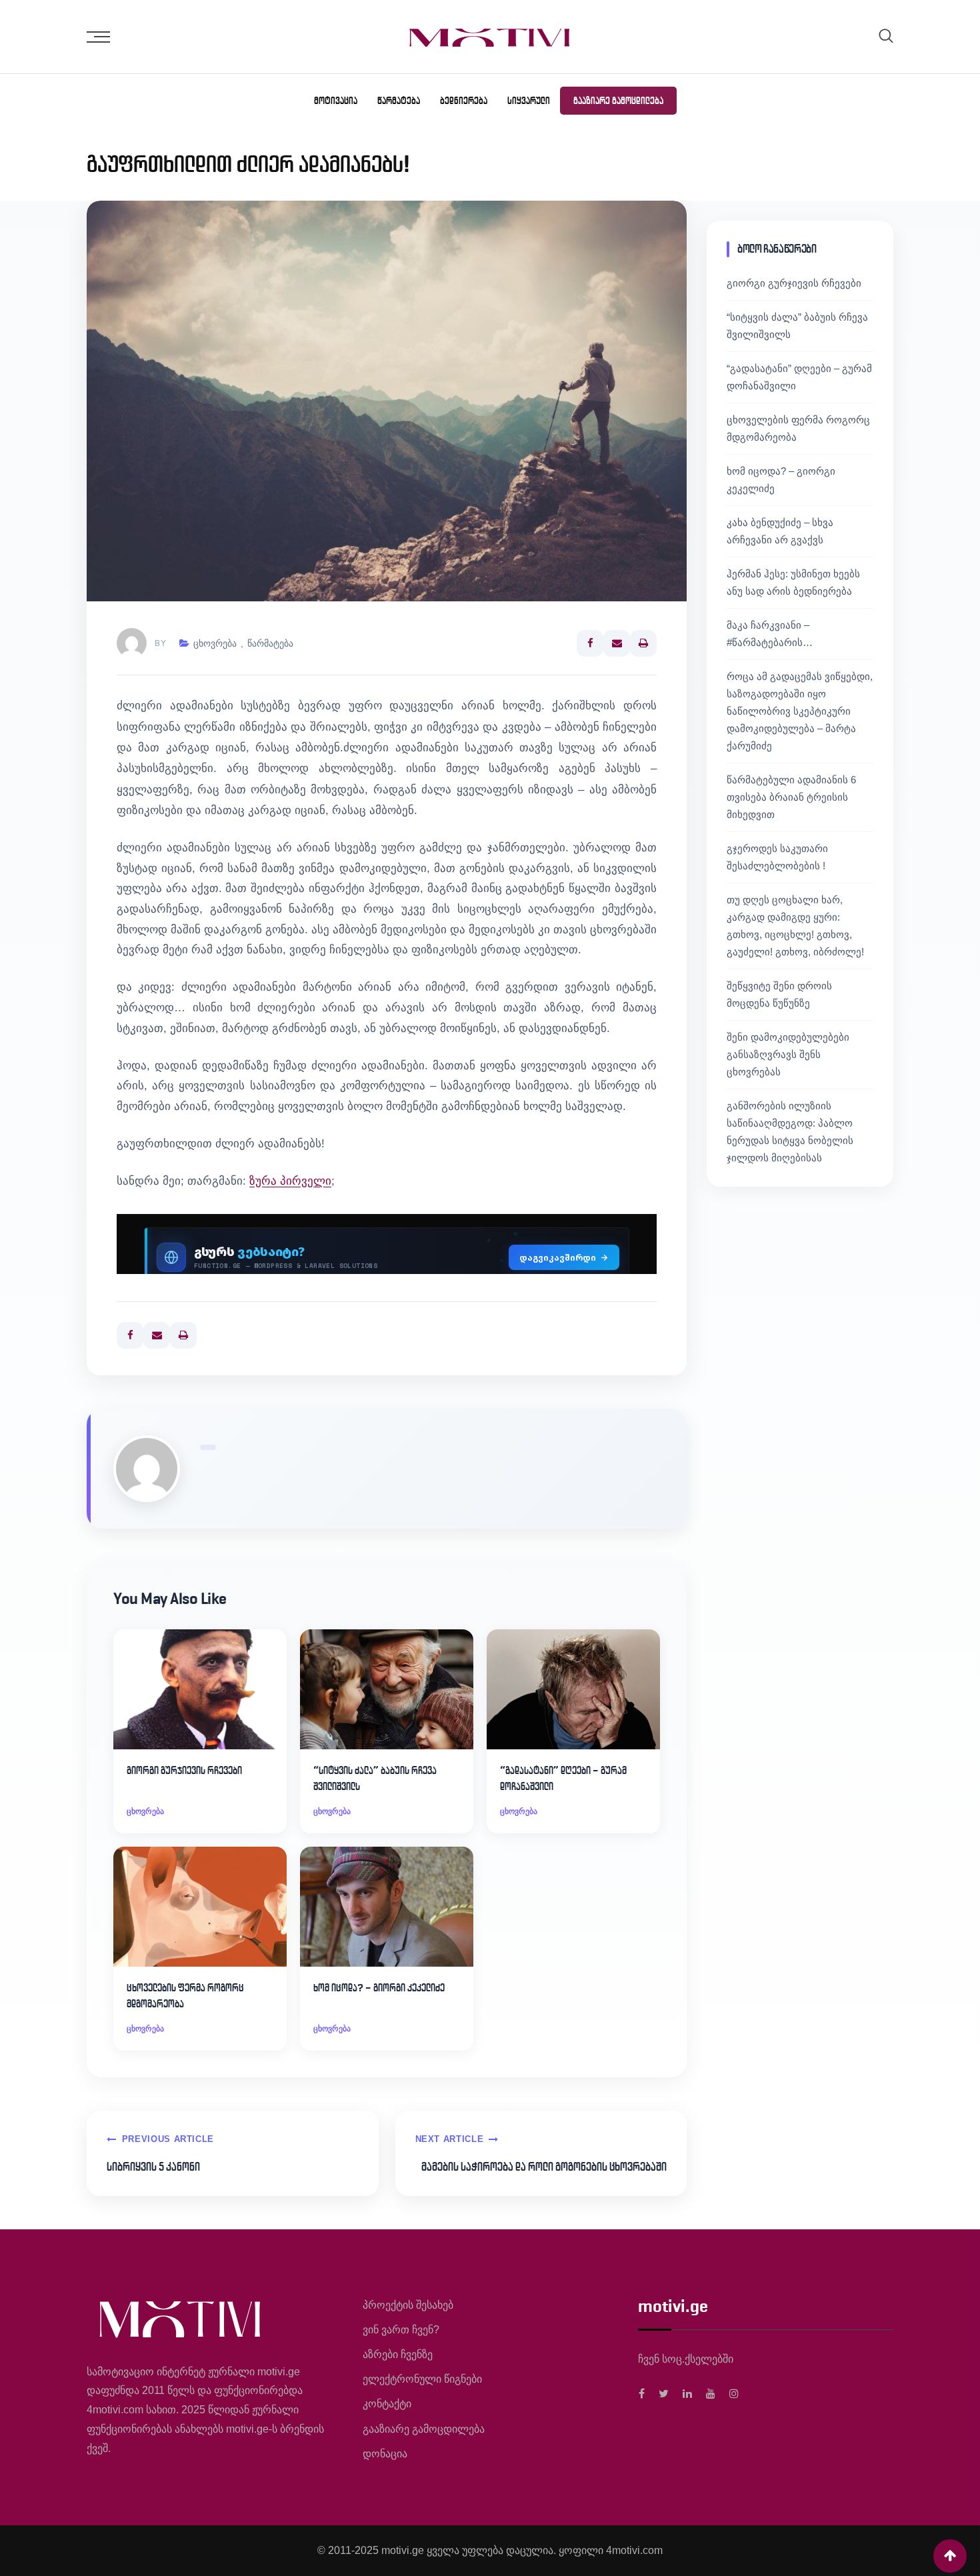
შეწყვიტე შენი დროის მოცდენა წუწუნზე (779, 994)
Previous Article (168, 2139)
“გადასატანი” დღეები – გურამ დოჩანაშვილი (563, 1778)
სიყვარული (529, 101)
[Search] (886, 36)
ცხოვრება (215, 643)
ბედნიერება (464, 101)
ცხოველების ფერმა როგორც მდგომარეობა (185, 1996)
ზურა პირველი (290, 1181)
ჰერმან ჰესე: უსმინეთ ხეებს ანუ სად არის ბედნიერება (793, 582)
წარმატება (399, 101)
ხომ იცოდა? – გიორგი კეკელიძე (379, 1988)
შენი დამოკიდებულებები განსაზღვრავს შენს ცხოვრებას (788, 1054)
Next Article (450, 2139)
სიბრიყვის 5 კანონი (153, 2167)
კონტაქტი (387, 2404)
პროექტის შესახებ (408, 2305)
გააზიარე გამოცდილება (618, 101)
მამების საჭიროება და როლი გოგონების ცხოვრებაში (544, 2167)
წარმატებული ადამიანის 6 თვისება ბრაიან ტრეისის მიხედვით (791, 797)
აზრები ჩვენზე (398, 2354)
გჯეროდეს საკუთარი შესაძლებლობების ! (777, 857)
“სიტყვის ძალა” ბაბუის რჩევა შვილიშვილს (375, 1778)
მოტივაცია (336, 101)
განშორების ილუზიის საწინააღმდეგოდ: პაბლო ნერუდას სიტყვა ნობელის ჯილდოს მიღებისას (790, 1132)
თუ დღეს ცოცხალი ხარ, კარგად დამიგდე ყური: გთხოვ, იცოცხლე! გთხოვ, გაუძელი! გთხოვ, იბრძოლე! (795, 926)
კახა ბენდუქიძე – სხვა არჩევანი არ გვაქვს (780, 531)
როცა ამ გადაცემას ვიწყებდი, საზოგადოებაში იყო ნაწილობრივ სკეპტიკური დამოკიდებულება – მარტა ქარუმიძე (800, 711)
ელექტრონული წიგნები (422, 2379)
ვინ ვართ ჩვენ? (401, 2330)
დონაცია (385, 2454)
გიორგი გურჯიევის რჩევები (184, 1770)
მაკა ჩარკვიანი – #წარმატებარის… (770, 634)
